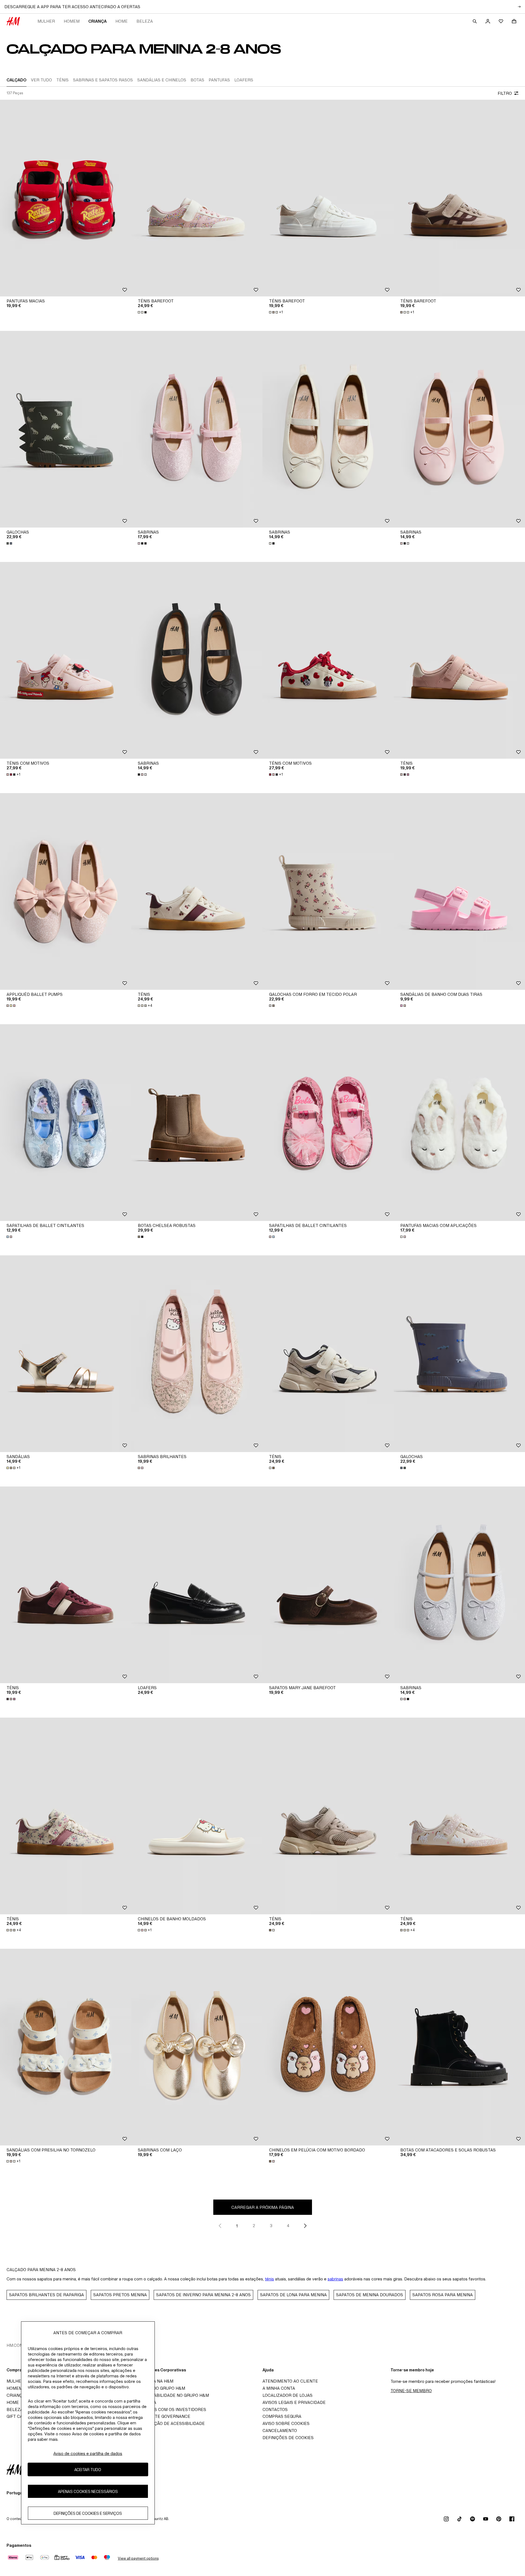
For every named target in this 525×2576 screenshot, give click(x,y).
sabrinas (335, 2279)
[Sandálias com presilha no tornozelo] (66, 2047)
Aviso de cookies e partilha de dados (88, 2453)
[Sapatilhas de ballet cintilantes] (66, 1123)
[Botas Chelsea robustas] (197, 1123)
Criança (97, 21)
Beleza (145, 21)
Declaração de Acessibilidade (170, 2423)
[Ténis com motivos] (66, 660)
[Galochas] (66, 429)
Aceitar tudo (88, 2470)
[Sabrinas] (197, 429)
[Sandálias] (66, 1354)
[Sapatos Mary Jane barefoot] (328, 1585)
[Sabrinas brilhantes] (197, 1354)
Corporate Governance (162, 2416)
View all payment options (138, 2558)
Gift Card (18, 2416)
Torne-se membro (411, 2391)
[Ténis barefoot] (197, 198)
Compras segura (282, 2416)
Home (122, 21)
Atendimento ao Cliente (290, 2381)
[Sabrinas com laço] (197, 2047)
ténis (269, 2279)
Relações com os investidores (170, 2409)
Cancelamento (280, 2431)
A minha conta (279, 2388)
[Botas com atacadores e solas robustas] (459, 2047)
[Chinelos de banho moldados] (197, 1816)
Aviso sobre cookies (286, 2423)
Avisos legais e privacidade (294, 2402)
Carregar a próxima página (263, 2207)
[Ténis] (459, 660)
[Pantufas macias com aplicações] (459, 1123)
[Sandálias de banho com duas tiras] (459, 891)
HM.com (15, 2345)
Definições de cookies (288, 2438)
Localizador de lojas (288, 2395)
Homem (72, 21)
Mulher (46, 21)
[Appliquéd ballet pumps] (66, 891)
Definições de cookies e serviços (88, 2513)
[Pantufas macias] (66, 198)
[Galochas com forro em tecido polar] (328, 891)
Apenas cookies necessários (88, 2491)
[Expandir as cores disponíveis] (143, 312)
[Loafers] (197, 1585)
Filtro (505, 93)
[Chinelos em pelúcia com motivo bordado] (328, 2047)
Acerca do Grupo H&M (160, 2388)
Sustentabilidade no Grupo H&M (172, 2395)
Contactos (275, 2409)
